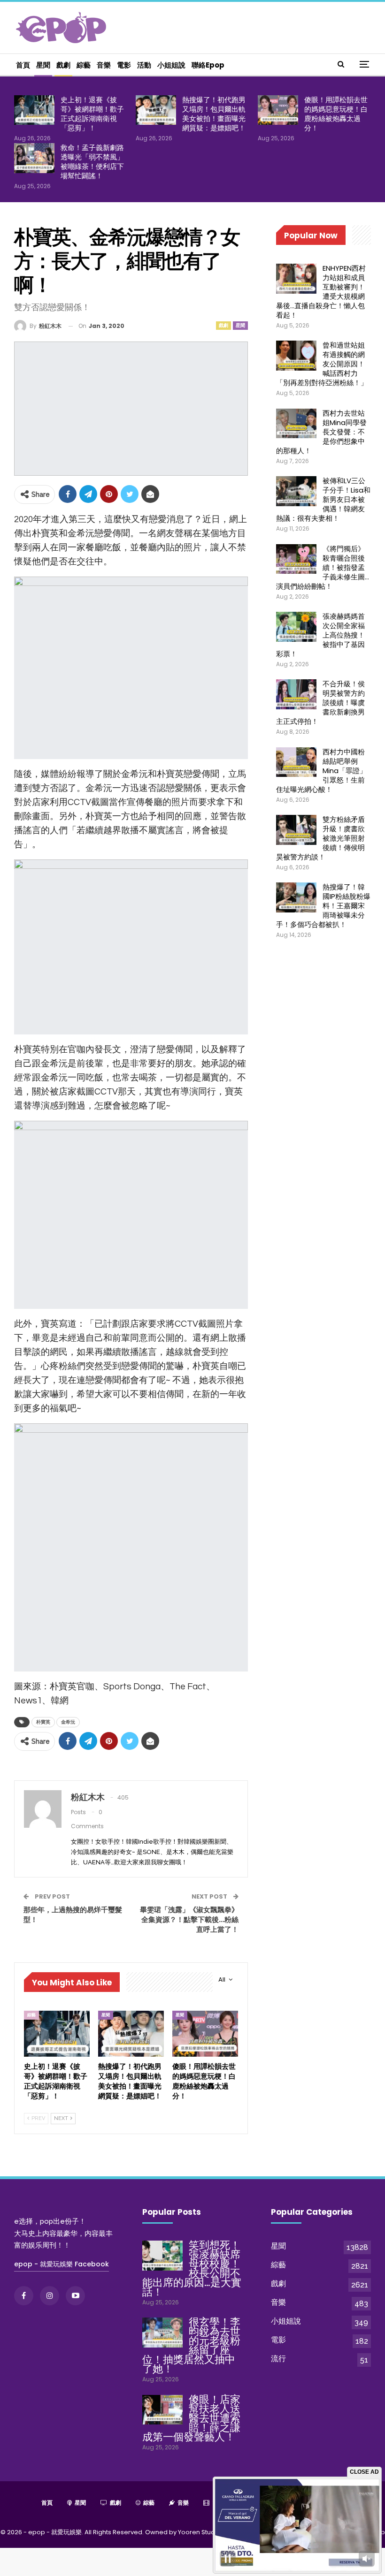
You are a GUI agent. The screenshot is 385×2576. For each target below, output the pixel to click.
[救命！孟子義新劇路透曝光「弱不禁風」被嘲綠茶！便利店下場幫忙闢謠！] (34, 158)
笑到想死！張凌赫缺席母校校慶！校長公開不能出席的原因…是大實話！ (192, 2268)
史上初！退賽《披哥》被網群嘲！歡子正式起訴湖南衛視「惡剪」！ (92, 114)
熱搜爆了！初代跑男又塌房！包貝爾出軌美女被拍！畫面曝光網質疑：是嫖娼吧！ (214, 114)
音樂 (104, 65)
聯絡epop (208, 65)
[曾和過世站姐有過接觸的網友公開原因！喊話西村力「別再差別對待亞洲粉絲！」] (296, 356)
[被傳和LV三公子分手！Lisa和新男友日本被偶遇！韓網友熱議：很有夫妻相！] (296, 491)
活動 (144, 65)
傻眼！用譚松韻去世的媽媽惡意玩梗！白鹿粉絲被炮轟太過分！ (336, 114)
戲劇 (63, 65)
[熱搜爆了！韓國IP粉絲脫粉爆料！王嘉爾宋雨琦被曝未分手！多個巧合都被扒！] (296, 897)
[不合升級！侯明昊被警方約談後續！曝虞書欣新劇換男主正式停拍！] (296, 694)
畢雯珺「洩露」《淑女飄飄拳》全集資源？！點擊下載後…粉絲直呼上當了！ (189, 1919)
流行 (278, 2359)
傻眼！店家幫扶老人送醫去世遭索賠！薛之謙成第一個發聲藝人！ (191, 2418)
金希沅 (68, 1722)
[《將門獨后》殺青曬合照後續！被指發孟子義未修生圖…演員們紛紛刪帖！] (296, 559)
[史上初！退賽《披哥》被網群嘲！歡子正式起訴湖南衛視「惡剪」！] (34, 110)
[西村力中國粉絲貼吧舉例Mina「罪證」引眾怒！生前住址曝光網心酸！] (296, 762)
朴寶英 (43, 1722)
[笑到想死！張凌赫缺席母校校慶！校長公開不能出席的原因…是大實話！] (162, 2256)
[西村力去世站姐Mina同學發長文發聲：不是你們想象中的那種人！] (296, 424)
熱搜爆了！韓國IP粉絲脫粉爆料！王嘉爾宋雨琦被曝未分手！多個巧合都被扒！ (323, 906)
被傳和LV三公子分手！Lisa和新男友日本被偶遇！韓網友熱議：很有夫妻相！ (323, 499)
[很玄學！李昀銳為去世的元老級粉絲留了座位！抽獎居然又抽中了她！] (162, 2333)
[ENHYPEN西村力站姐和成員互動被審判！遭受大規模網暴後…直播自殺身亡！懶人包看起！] (296, 279)
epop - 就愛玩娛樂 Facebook (62, 2264)
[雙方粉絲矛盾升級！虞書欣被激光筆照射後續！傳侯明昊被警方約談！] (296, 830)
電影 (124, 65)
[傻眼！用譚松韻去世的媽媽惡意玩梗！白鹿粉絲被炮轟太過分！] (278, 110)
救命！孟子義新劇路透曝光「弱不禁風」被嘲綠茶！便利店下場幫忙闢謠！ (92, 162)
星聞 (43, 65)
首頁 (23, 65)
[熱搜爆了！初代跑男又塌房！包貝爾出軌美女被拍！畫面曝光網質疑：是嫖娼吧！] (156, 110)
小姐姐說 (171, 65)
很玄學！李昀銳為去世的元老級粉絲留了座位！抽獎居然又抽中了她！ (191, 2345)
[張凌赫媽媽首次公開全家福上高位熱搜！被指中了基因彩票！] (296, 627)
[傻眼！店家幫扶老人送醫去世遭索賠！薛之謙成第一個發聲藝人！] (162, 2410)
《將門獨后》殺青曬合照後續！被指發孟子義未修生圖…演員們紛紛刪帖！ (323, 567)
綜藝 (84, 65)
